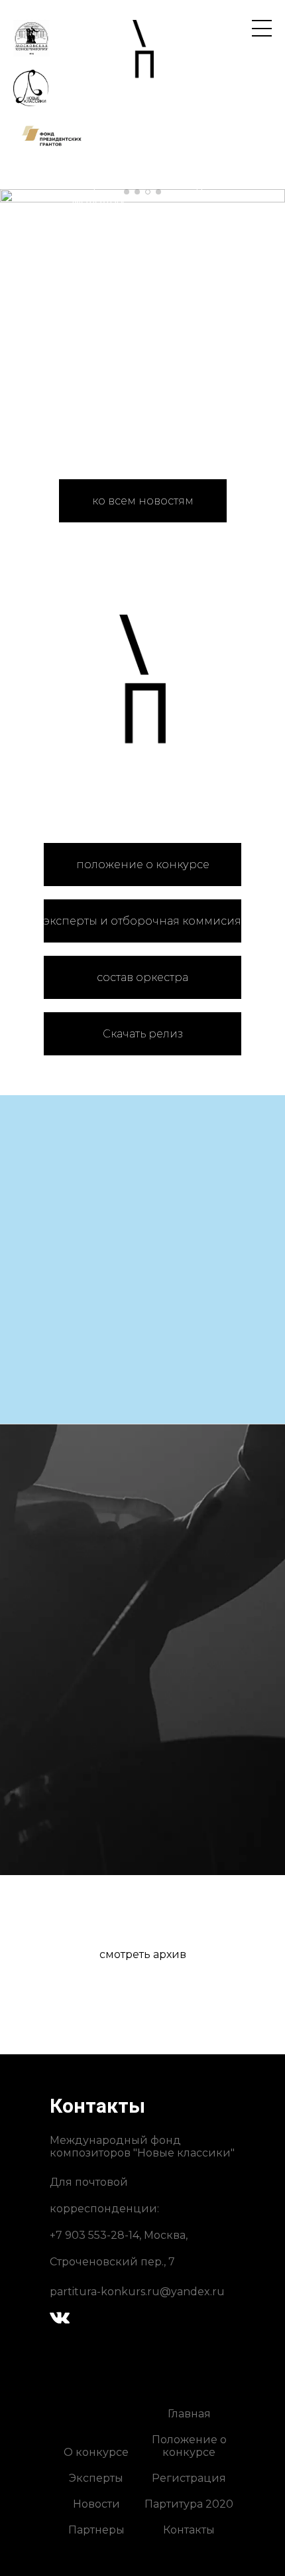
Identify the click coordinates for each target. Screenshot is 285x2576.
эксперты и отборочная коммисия (142, 921)
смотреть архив (143, 1954)
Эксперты (96, 2478)
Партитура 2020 (189, 2504)
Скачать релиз (143, 1034)
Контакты (189, 2530)
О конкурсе (96, 2452)
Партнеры (96, 2530)
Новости (96, 2504)
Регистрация (189, 2478)
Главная (189, 2414)
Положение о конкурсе (189, 2446)
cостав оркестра (142, 977)
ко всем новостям (143, 501)
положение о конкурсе (143, 865)
